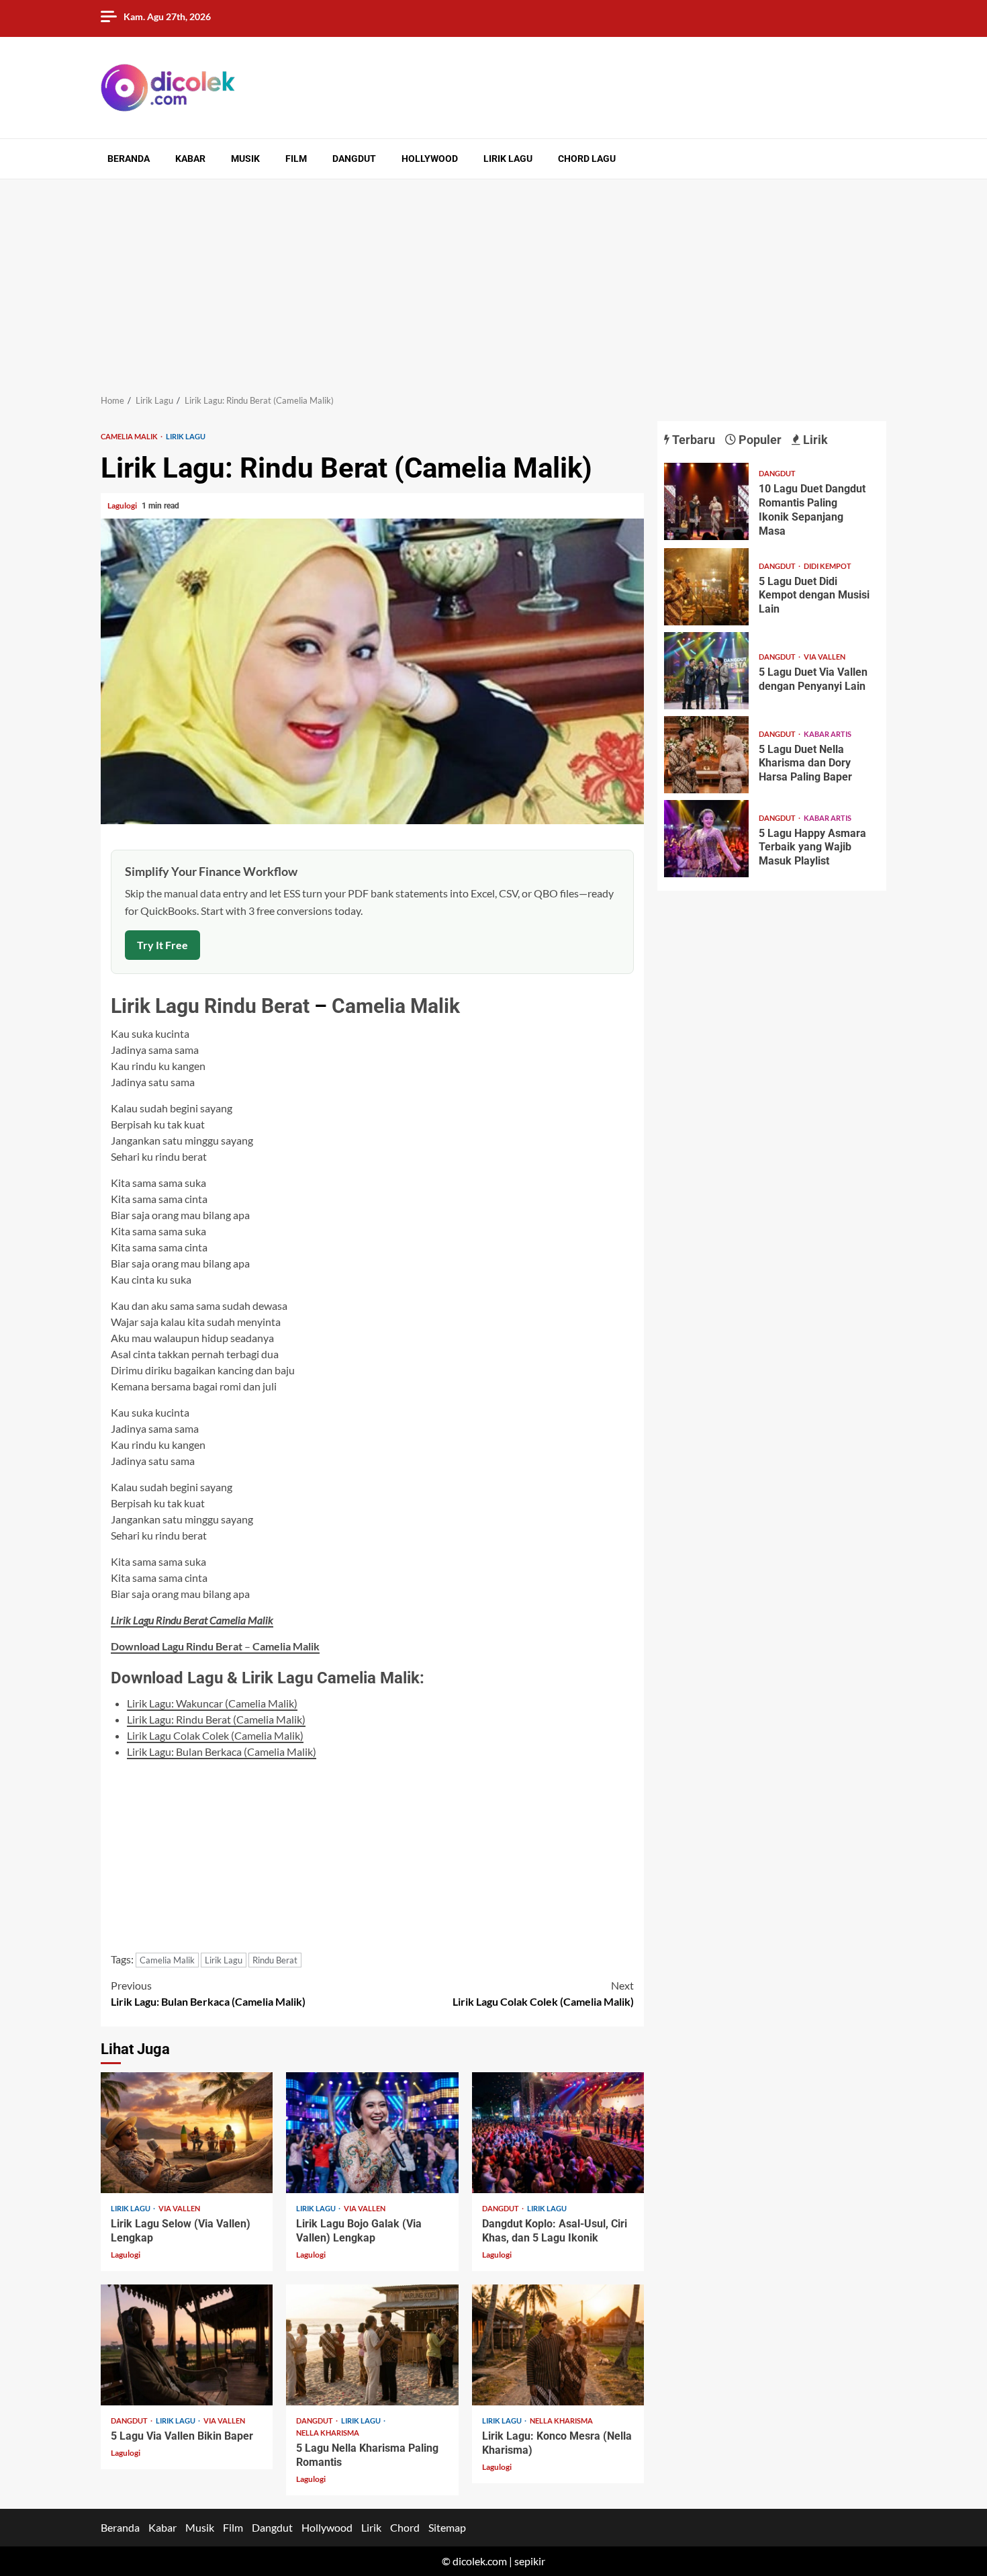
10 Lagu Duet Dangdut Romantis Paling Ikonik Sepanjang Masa (706, 501)
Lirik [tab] (814, 440)
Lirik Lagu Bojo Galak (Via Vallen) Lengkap (372, 2133)
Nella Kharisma (328, 2433)
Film (296, 159)
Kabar (190, 159)
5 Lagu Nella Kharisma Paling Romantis (372, 2345)
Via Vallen (179, 2208)
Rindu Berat (257, 1006)
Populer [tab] (759, 440)
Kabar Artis (828, 734)
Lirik (371, 2527)
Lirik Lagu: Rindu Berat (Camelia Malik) (216, 1719)
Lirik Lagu (508, 159)
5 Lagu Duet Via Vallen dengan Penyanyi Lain (706, 671)
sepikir (530, 2561)
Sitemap (447, 2527)
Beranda (129, 159)
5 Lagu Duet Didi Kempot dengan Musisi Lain (706, 587)
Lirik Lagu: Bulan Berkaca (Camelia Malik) (222, 1751)
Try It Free (162, 945)
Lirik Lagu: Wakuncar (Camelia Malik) (212, 1703)
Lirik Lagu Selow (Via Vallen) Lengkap (187, 2133)
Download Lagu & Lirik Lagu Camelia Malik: (268, 1678)
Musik (245, 159)
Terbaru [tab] (692, 440)
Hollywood (430, 159)
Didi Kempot (828, 566)
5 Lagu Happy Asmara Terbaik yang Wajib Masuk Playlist (706, 839)
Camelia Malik (130, 436)
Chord (405, 2527)
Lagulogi (123, 505)
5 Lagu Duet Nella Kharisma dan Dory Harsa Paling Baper (706, 755)
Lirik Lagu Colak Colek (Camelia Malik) (215, 1735)
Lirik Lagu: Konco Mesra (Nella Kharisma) (558, 2345)
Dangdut (354, 159)
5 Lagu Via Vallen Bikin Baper (187, 2345)
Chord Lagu (587, 159)
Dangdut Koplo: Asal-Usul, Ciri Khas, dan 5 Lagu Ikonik (558, 2133)
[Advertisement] (493, 280)
